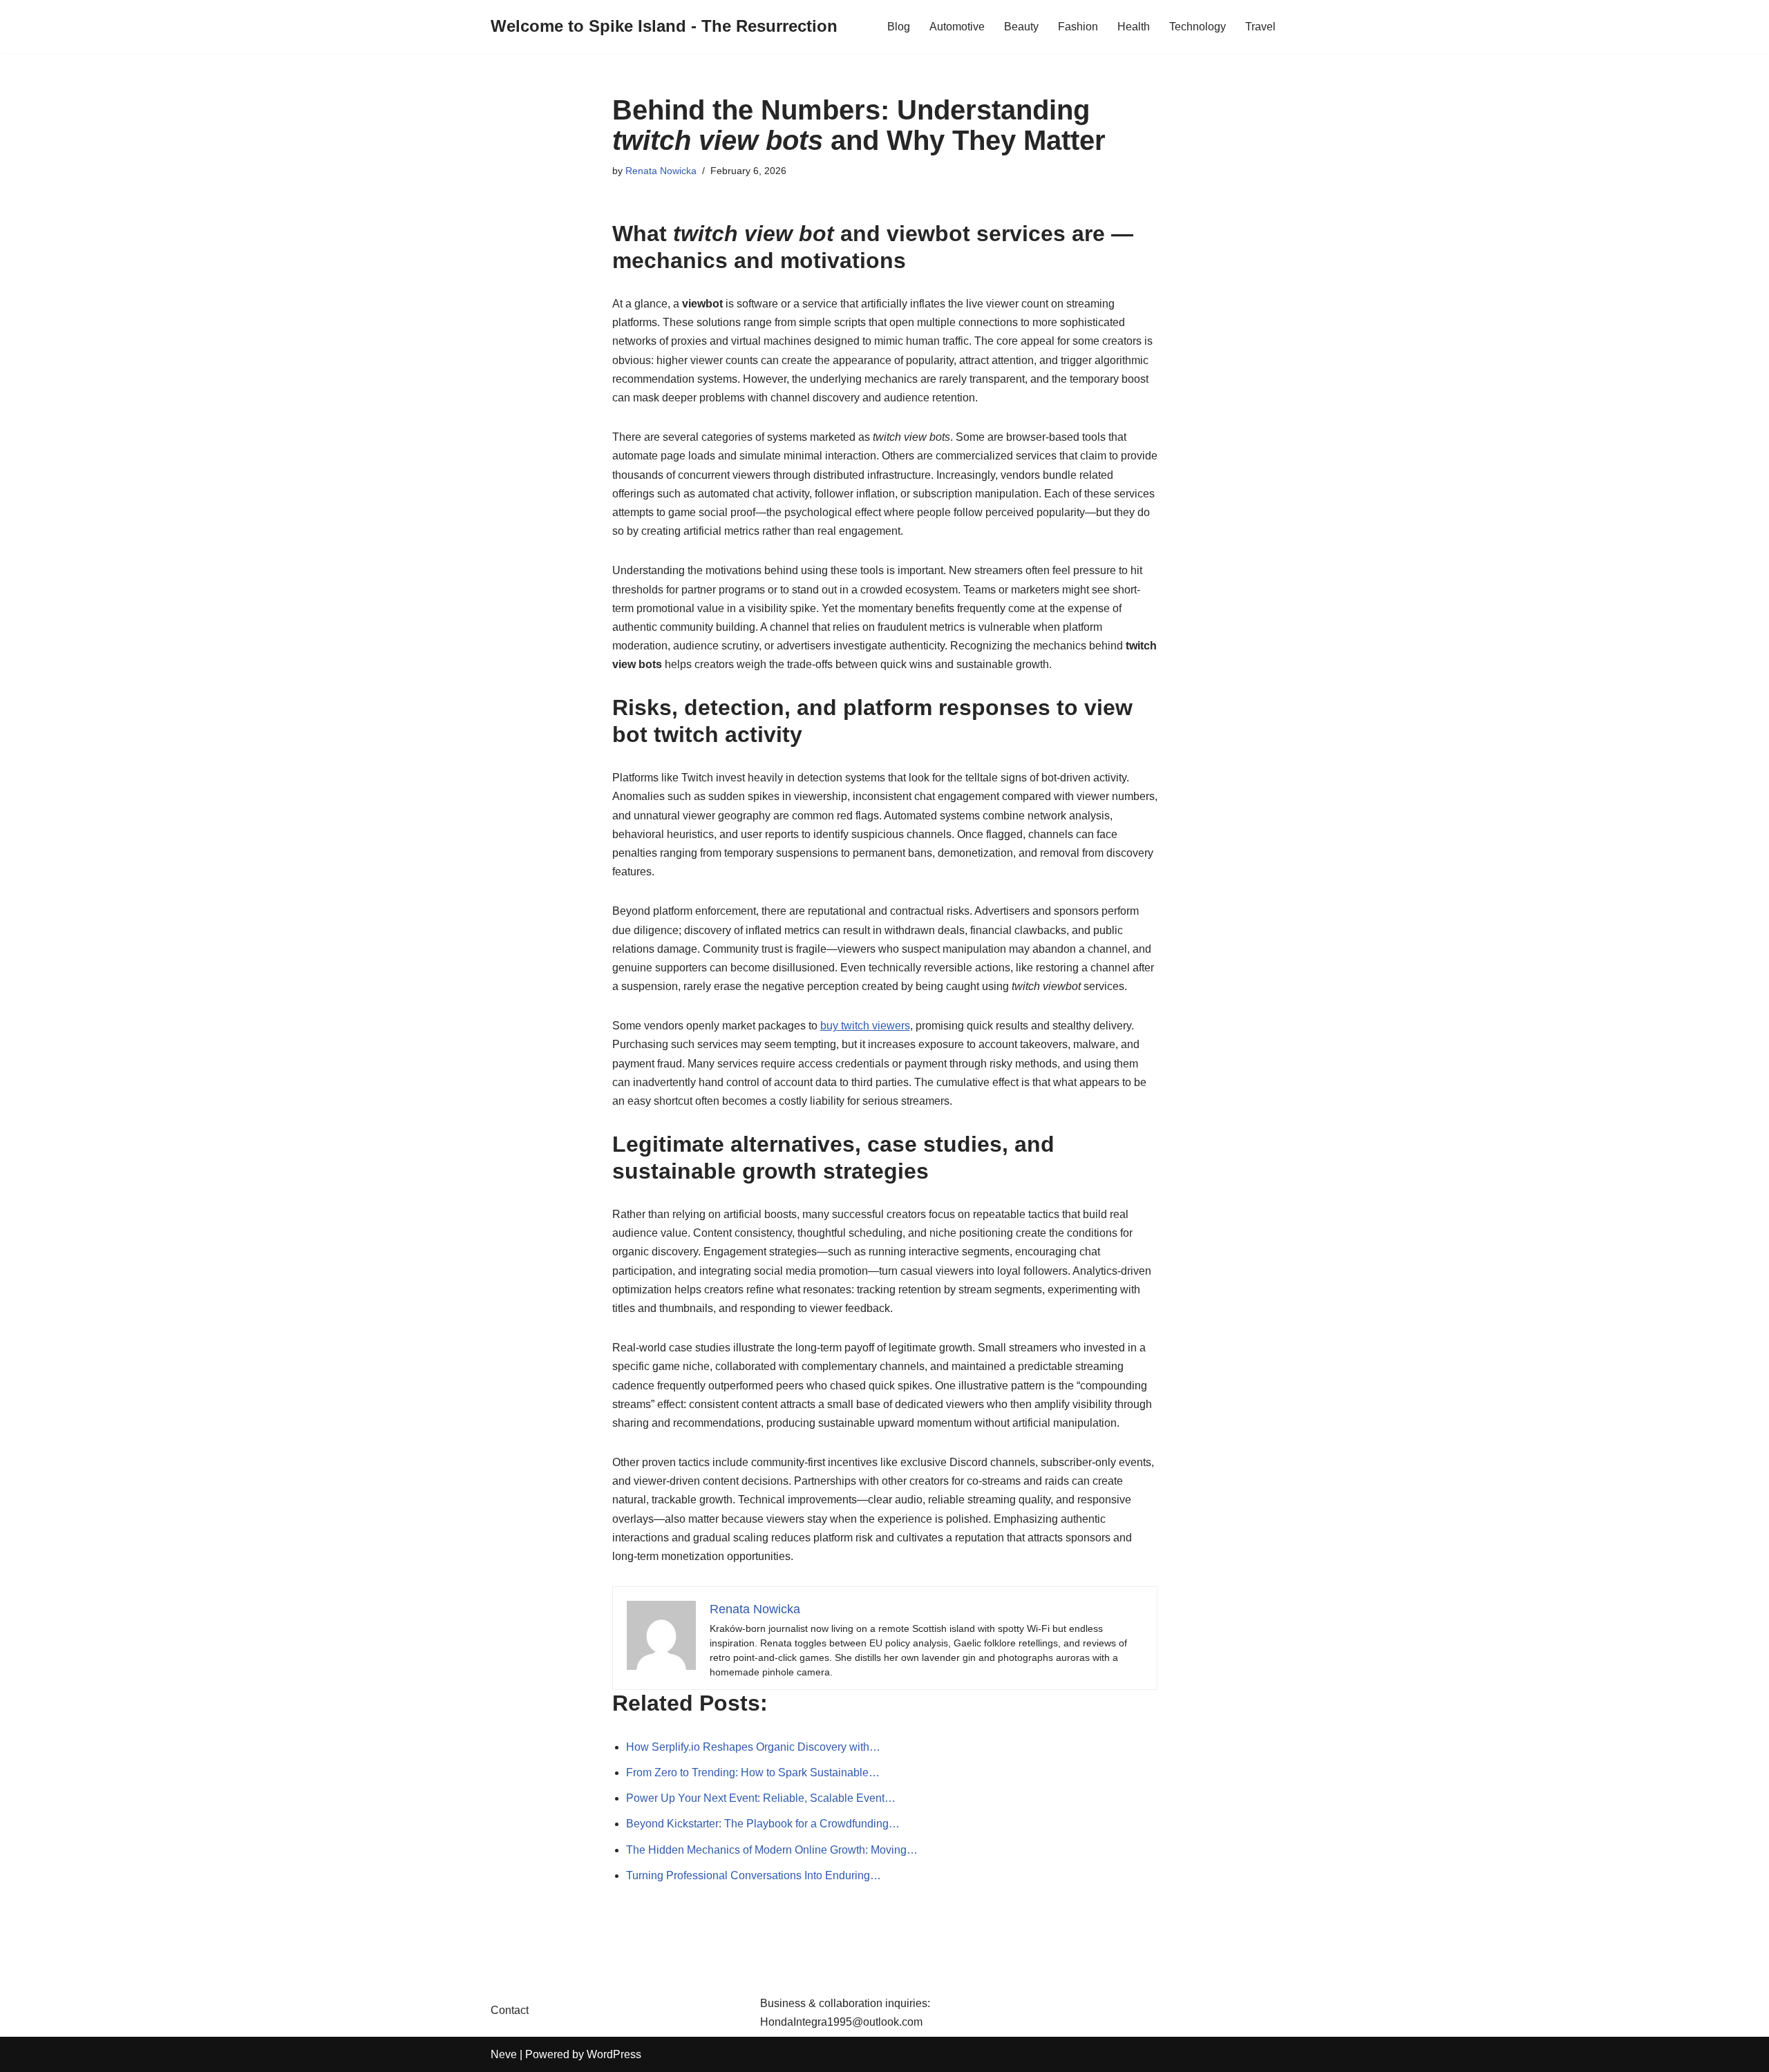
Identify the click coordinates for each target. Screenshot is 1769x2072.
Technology (1198, 27)
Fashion (1078, 27)
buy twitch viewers (865, 1026)
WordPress (614, 2054)
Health (1134, 27)
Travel (1260, 27)
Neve (504, 2054)
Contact (510, 2010)
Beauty (1021, 27)
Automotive (957, 27)
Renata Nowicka (661, 171)
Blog (899, 27)
